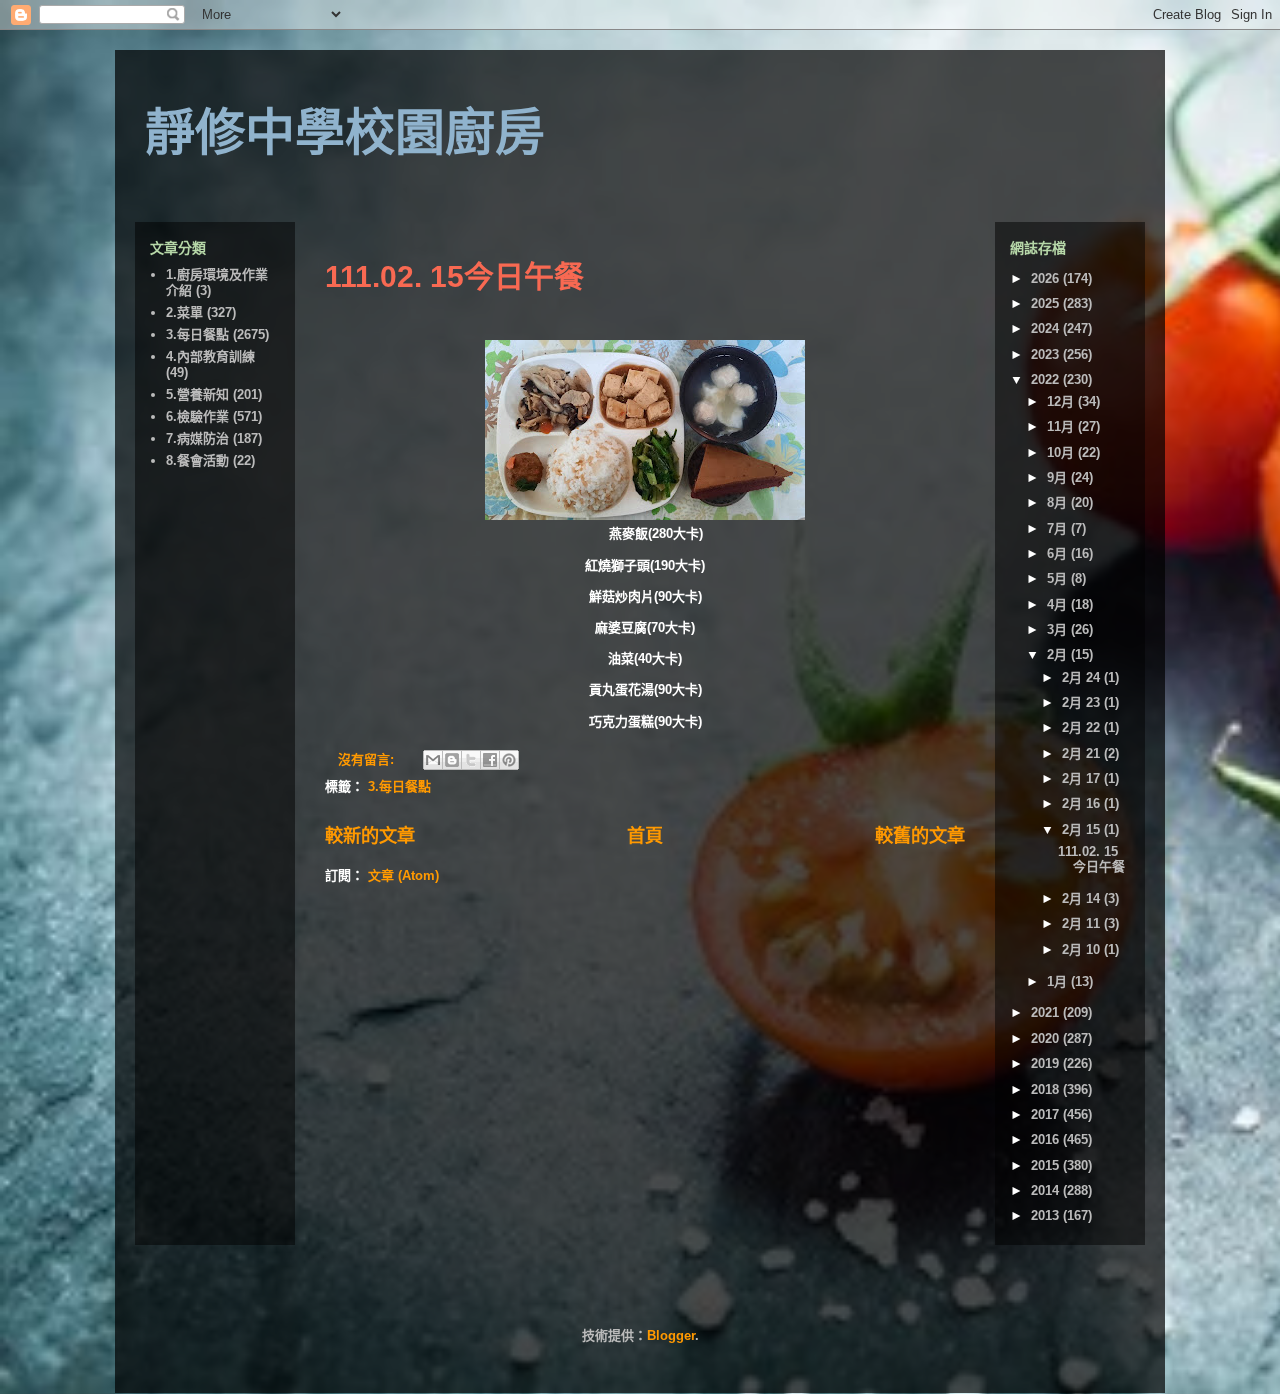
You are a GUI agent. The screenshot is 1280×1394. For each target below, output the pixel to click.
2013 (1047, 1215)
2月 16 (1083, 803)
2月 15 (1083, 829)
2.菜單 (184, 312)
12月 (1062, 401)
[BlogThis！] (452, 760)
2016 (1047, 1139)
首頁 (645, 836)
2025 (1047, 303)
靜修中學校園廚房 (345, 133)
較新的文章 (370, 836)
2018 (1047, 1089)
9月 (1059, 477)
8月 (1059, 502)
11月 (1062, 426)
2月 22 (1083, 727)
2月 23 (1083, 702)
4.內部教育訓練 (210, 356)
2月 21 (1083, 753)
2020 (1047, 1038)
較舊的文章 (920, 836)
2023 (1047, 354)
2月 (1059, 654)
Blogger (671, 1335)
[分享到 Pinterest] (509, 760)
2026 (1047, 278)
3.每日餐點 (399, 786)
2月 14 (1083, 898)
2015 (1047, 1165)
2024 (1047, 328)
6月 (1059, 553)
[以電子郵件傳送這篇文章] (433, 760)
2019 (1047, 1063)
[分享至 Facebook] (490, 760)
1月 (1059, 981)
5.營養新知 (197, 394)
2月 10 (1083, 949)
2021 (1047, 1012)
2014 (1047, 1190)
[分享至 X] (471, 760)
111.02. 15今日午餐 (454, 276)
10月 (1062, 452)
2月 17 (1083, 778)
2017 (1047, 1114)
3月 (1059, 629)
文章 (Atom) (403, 875)
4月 (1059, 604)
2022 (1047, 379)
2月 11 (1083, 923)
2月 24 (1083, 677)
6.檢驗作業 (197, 416)
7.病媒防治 (197, 438)
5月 (1059, 578)
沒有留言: (368, 759)
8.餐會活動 (197, 460)
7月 (1059, 528)
